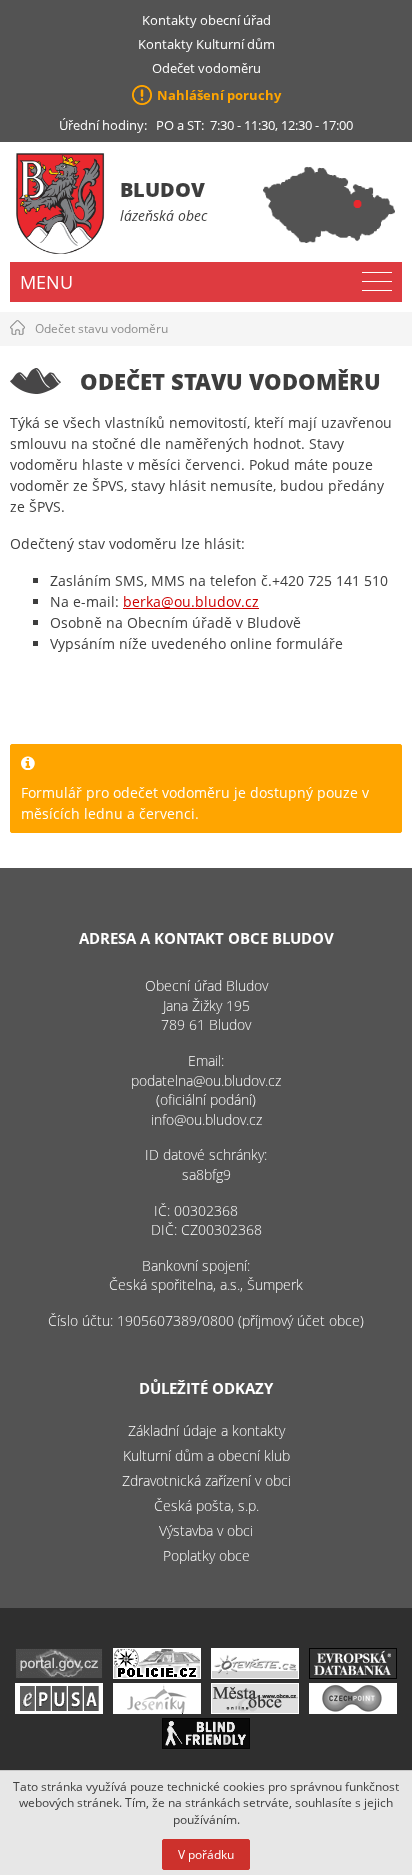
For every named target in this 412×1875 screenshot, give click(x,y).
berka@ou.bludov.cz (191, 601)
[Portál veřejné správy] (59, 1673)
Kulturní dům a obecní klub (206, 1455)
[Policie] (157, 1673)
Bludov (162, 189)
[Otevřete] (255, 1673)
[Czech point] (353, 1708)
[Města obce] (255, 1708)
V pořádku (206, 1854)
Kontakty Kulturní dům (206, 44)
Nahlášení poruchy (219, 95)
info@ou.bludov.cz (206, 1119)
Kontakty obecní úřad (206, 20)
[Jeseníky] (157, 1708)
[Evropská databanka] (353, 1673)
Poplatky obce (206, 1555)
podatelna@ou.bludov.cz (206, 1080)
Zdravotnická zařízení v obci (206, 1480)
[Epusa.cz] (59, 1708)
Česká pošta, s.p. (206, 1505)
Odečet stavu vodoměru (101, 328)
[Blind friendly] (206, 1743)
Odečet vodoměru (206, 68)
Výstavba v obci (206, 1530)
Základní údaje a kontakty (206, 1430)
